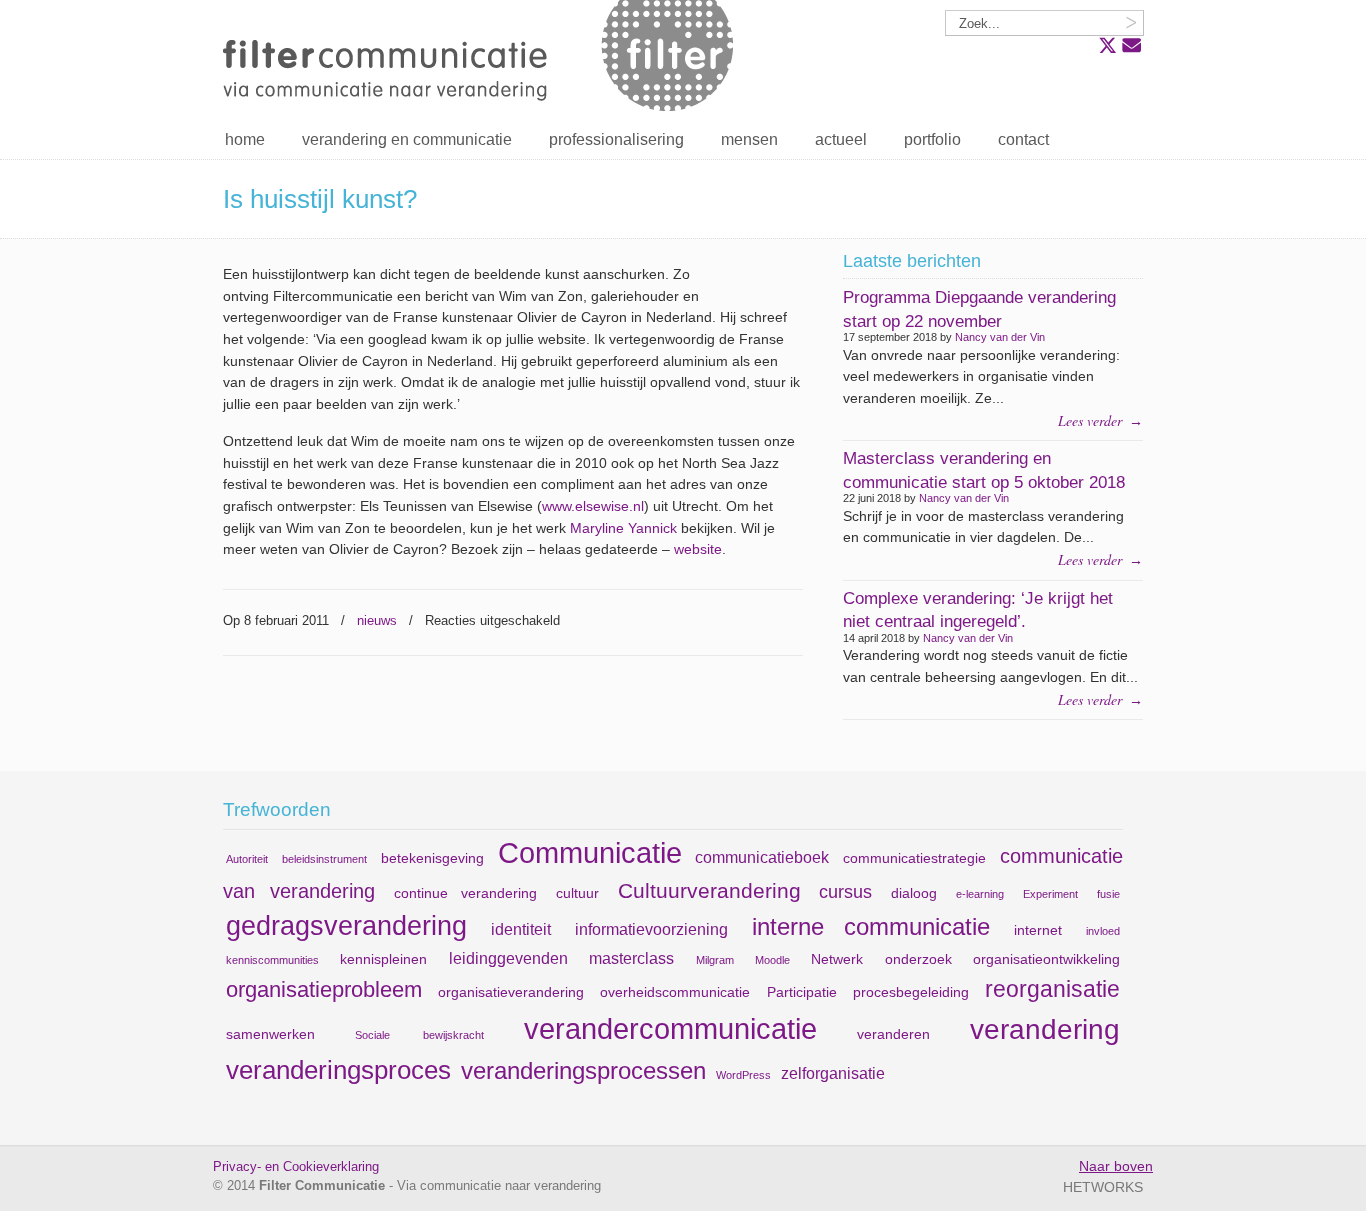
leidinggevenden (508, 958)
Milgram (715, 960)
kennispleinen (383, 959)
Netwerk (837, 959)
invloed (1103, 931)
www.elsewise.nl (593, 506)
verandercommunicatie (670, 1028)
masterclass (631, 958)
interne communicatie (871, 926)
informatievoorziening (651, 929)
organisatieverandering (511, 992)
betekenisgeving (432, 858)
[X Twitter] (1107, 45)
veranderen (893, 1034)
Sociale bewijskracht (419, 1035)
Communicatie (590, 852)
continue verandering (465, 893)
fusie (1108, 894)
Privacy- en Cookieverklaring (296, 1167)
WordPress (743, 1075)
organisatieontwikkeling (1046, 959)
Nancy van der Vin (1000, 337)
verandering (1045, 1029)
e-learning (980, 894)
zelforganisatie (833, 1073)
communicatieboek (762, 857)
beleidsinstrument (324, 859)
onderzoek (918, 959)
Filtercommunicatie (483, 59)
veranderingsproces (338, 1070)
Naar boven (1116, 1166)
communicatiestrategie (914, 858)
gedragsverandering (346, 926)
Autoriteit (247, 859)
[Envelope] (1131, 45)
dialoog (914, 893)
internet (1038, 930)
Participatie (802, 992)
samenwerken (270, 1034)
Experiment (1050, 894)
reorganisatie (1052, 989)
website (698, 549)
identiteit (521, 929)
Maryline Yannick (623, 528)
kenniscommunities (272, 960)
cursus (845, 892)
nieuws (377, 620)
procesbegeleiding (911, 992)
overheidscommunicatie (675, 992)
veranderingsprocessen (583, 1070)
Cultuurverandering (709, 890)
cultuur (577, 893)
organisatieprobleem (324, 989)
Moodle (772, 960)
